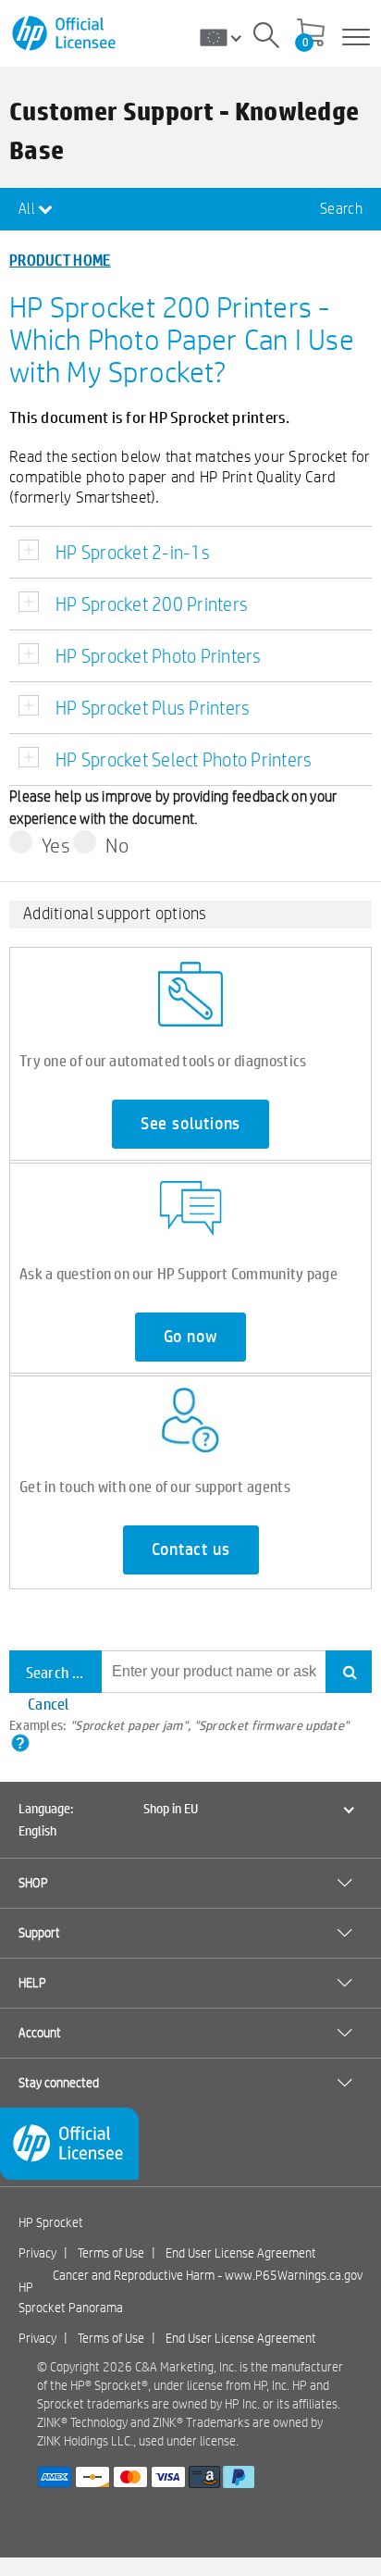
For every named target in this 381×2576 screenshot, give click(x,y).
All (28, 209)
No (117, 845)
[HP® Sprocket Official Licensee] (65, 34)
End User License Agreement (241, 2253)
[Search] (266, 38)
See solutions (190, 1124)
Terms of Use (111, 2253)
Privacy (37, 2253)
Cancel (49, 1704)
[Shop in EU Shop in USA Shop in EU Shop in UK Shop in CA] (227, 37)
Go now (191, 1337)
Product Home (60, 260)
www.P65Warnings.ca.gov (294, 2275)
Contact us (191, 1549)
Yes (56, 845)
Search (341, 209)
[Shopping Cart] (311, 34)
